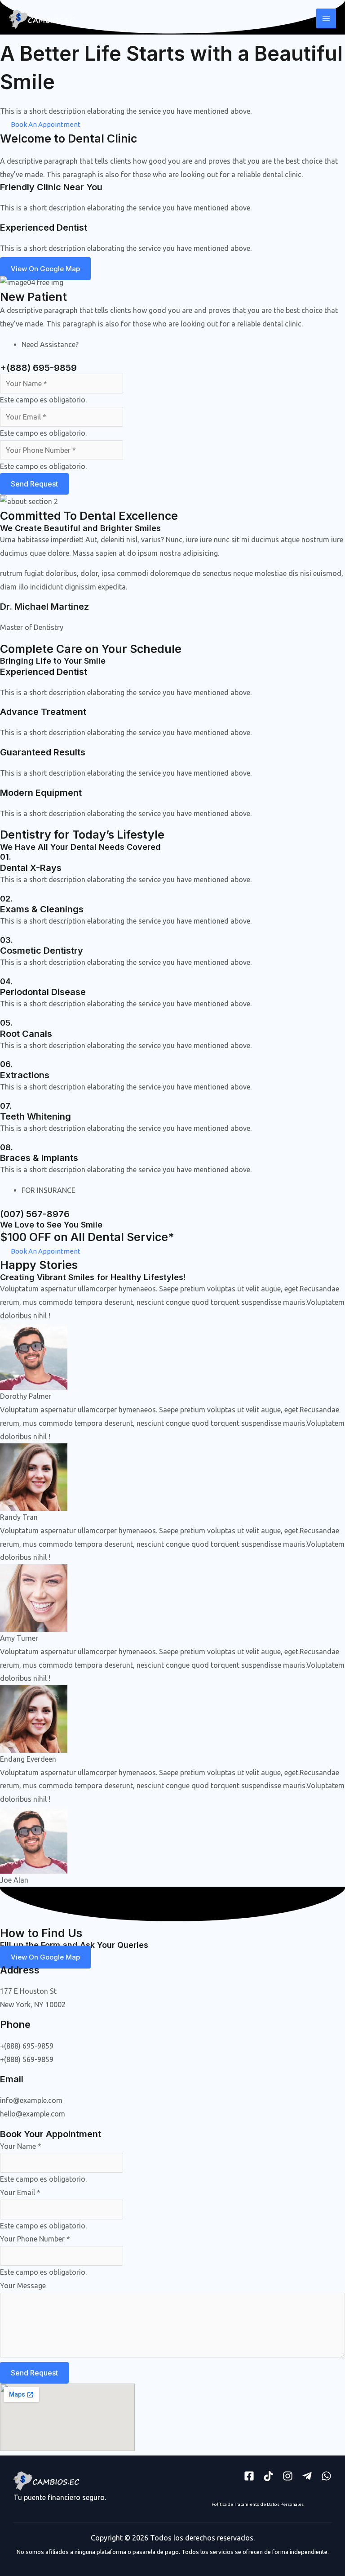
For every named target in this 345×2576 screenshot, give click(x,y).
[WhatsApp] (326, 2476)
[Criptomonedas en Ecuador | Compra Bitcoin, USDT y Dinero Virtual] (43, 18)
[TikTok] (268, 2476)
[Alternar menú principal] (326, 18)
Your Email (20, 2192)
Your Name (21, 2146)
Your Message (23, 2286)
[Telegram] (307, 2476)
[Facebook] (249, 2476)
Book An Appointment (46, 124)
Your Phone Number (35, 2239)
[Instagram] (288, 2476)
